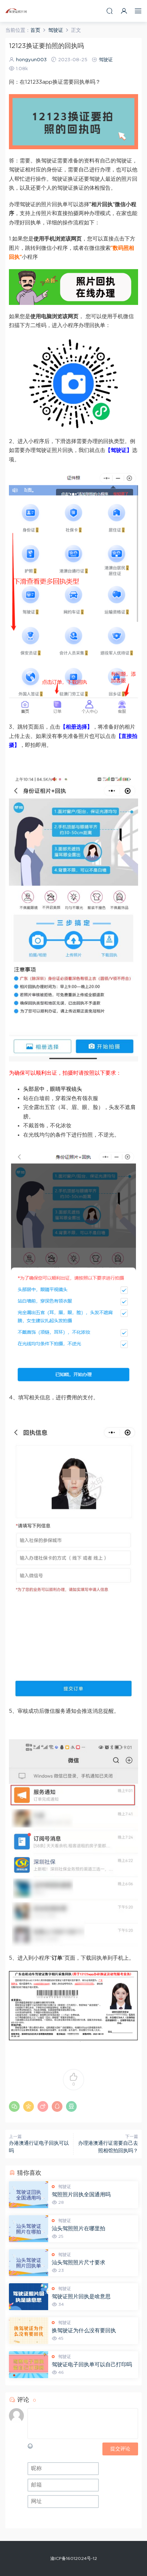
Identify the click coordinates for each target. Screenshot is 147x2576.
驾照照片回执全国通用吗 (81, 2195)
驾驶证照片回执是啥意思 (81, 2297)
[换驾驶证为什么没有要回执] (29, 2331)
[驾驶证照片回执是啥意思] (29, 2297)
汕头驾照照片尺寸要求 (78, 2263)
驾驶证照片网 (16, 11)
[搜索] (110, 11)
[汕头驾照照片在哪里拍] (29, 2229)
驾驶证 (106, 60)
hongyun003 (31, 60)
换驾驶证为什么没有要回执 (84, 2331)
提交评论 (120, 2449)
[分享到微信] (14, 2106)
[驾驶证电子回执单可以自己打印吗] (29, 2365)
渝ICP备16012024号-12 (74, 2558)
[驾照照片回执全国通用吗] (29, 2195)
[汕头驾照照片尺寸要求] (29, 2263)
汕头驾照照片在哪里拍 (78, 2229)
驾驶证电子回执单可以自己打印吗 (92, 2365)
